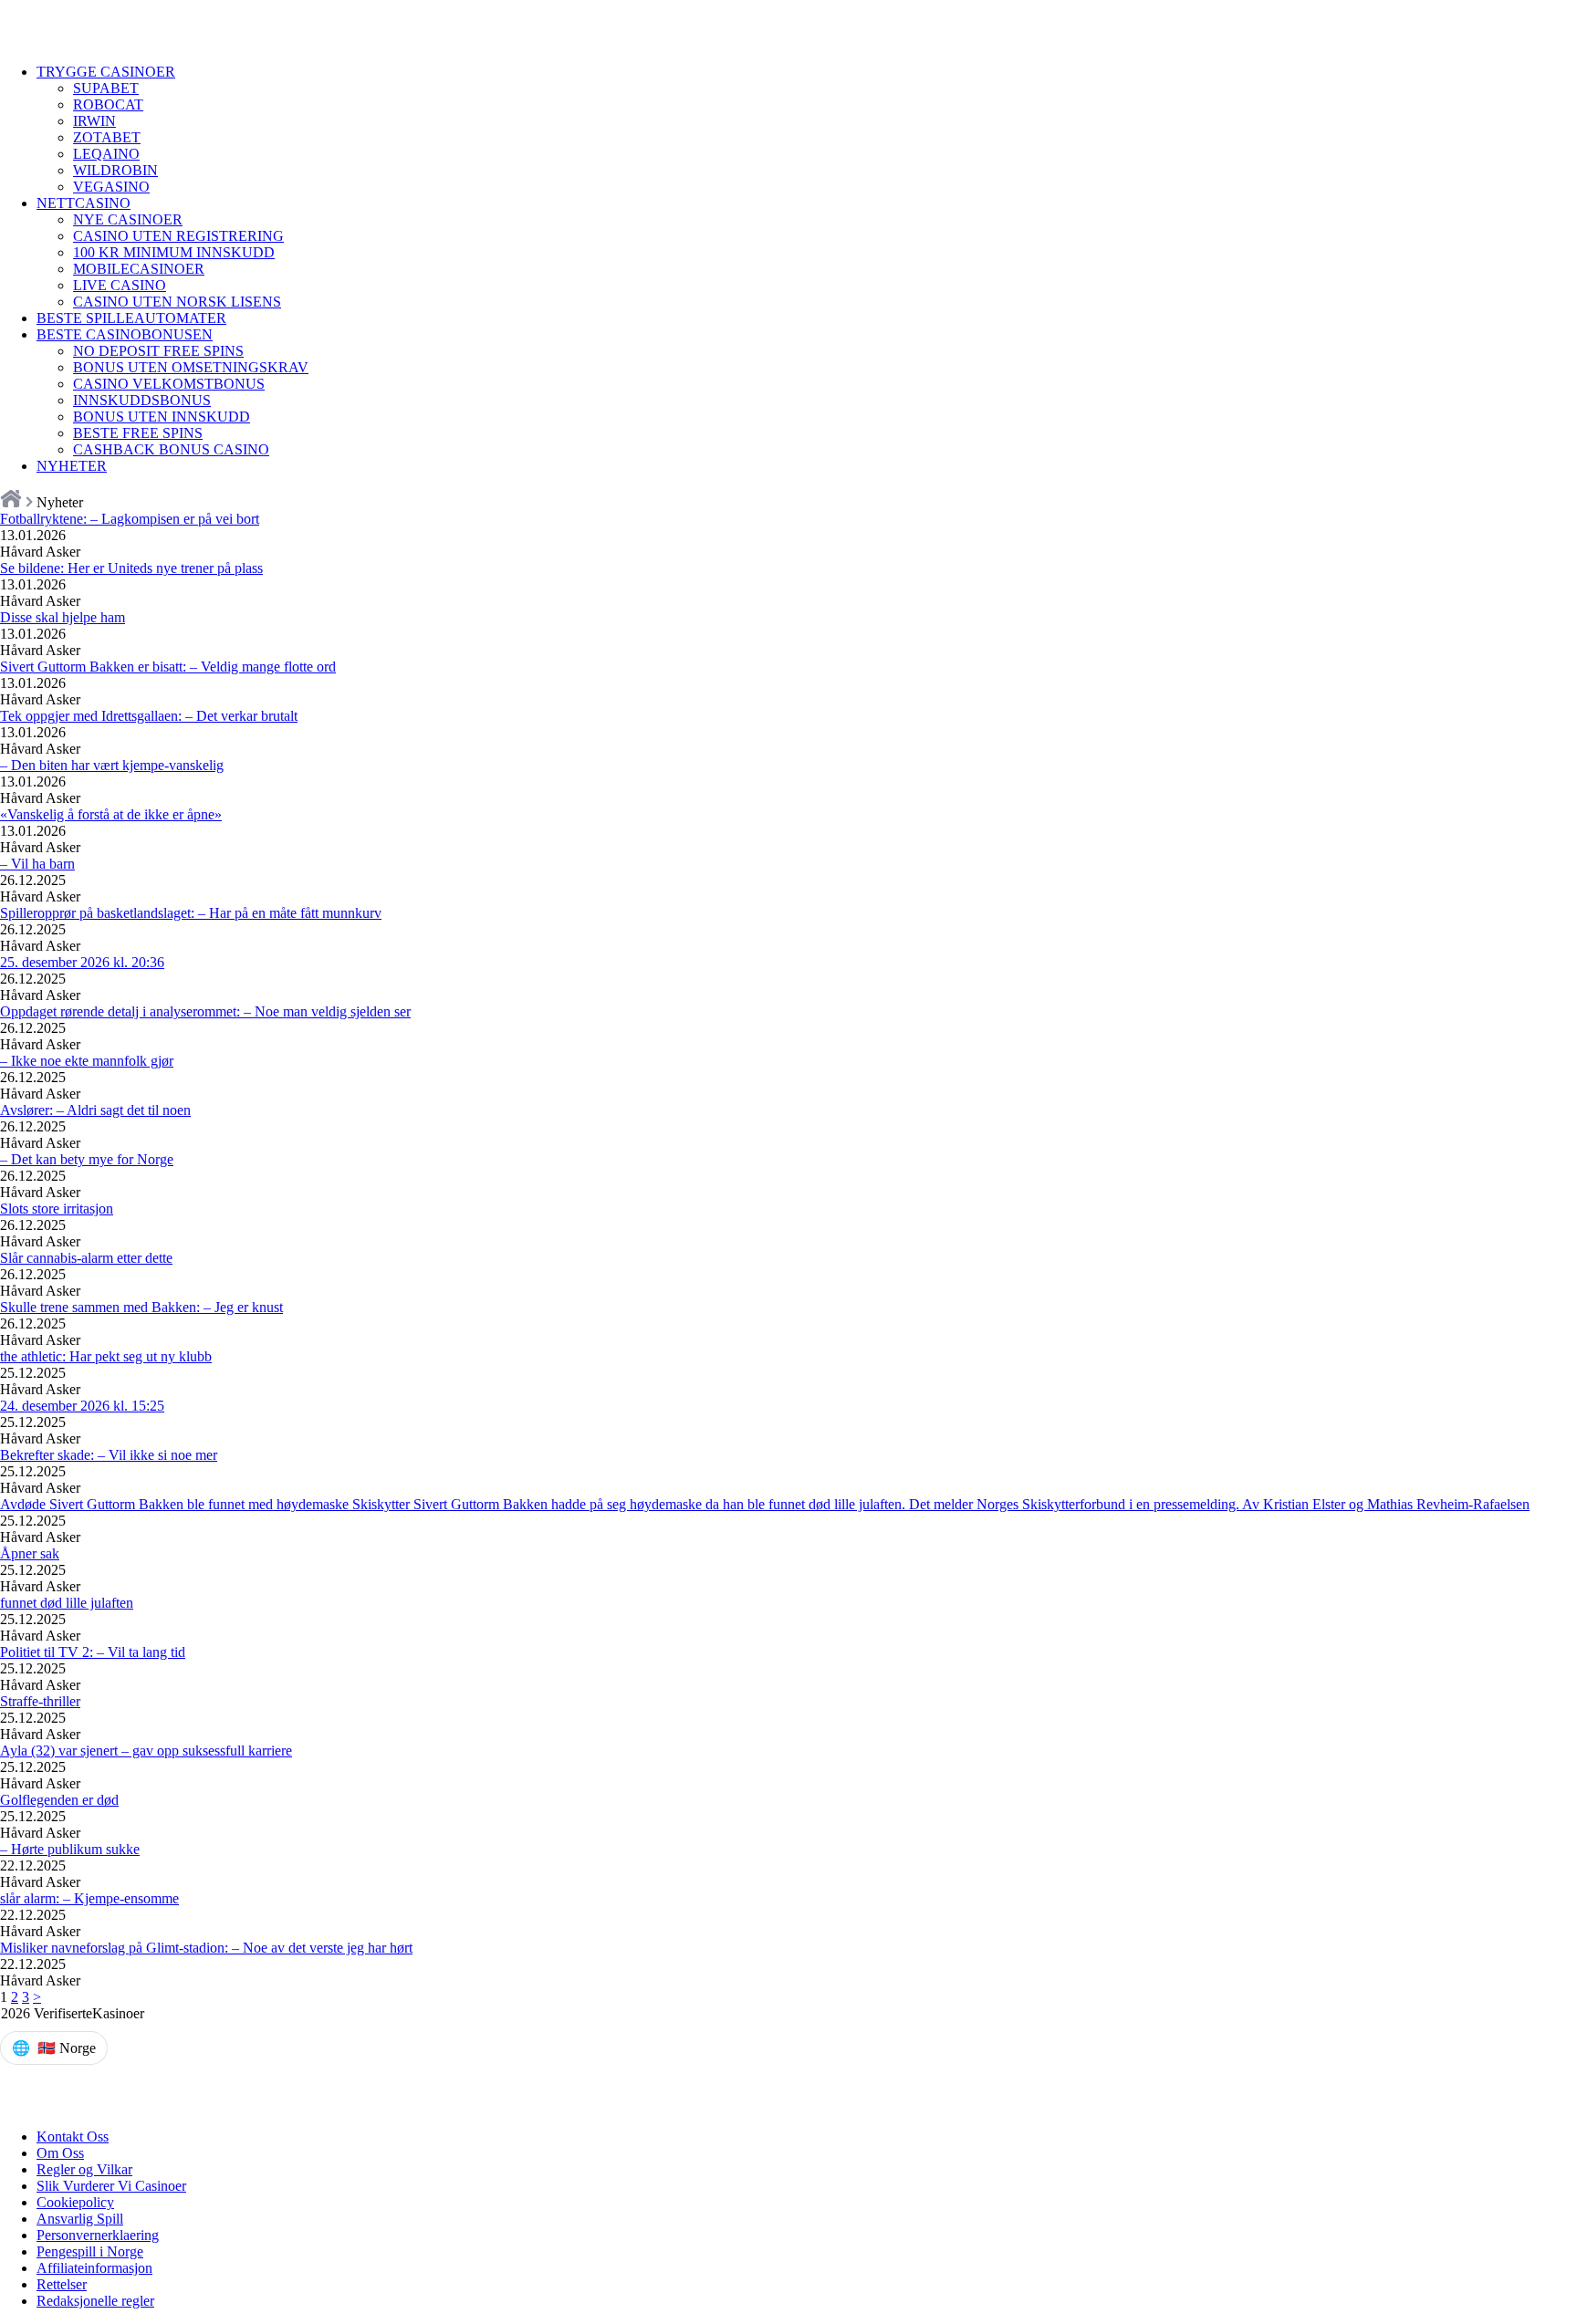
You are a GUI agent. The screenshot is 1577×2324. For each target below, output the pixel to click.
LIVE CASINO (120, 285)
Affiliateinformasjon (94, 2268)
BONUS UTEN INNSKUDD (162, 417)
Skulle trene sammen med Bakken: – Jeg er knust (141, 1307)
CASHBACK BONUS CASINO (171, 449)
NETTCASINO (84, 203)
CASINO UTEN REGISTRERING (178, 236)
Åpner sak (30, 1553)
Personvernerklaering (98, 2235)
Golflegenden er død (59, 1800)
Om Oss (60, 2153)
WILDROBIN (115, 170)
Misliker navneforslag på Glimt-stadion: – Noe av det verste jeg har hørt (206, 1948)
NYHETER (72, 466)
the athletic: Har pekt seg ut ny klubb (106, 1356)
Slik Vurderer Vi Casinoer (111, 2186)
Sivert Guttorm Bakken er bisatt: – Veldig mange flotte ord (168, 667)
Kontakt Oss (73, 2136)
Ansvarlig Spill (80, 2219)
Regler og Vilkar (84, 2169)
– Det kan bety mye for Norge (87, 1159)
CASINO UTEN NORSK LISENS (177, 302)
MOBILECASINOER (139, 269)
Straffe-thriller (40, 1701)
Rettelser (62, 2284)
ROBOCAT (108, 104)
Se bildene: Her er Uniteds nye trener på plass (131, 568)
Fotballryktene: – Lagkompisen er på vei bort (130, 519)
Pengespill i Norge (90, 2251)
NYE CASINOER (128, 219)
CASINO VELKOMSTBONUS (169, 384)
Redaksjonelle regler (95, 2301)
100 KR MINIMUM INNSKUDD (174, 252)
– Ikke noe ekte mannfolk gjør (87, 1061)
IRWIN (94, 121)
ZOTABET (107, 137)
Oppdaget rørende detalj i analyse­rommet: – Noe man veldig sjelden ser (205, 1011)
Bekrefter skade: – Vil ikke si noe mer (109, 1455)
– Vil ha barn (37, 864)
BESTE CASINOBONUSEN (125, 334)
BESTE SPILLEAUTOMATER (131, 318)
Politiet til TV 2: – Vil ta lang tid (93, 1652)
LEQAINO (106, 154)
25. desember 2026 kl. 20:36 (82, 962)
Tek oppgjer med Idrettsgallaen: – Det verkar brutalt (149, 716)
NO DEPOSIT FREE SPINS (158, 351)
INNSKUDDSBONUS (142, 400)
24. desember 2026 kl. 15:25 (82, 1406)
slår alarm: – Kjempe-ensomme (89, 1898)
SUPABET (106, 88)
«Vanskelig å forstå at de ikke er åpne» (111, 814)
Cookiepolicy (75, 2202)
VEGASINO (111, 187)
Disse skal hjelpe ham (63, 617)
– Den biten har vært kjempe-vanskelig (112, 765)
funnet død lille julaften (67, 1603)
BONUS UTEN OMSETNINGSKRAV (191, 367)
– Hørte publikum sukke (70, 1849)
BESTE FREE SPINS (138, 433)
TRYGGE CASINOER (106, 72)
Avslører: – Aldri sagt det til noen (95, 1110)
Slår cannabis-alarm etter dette (86, 1258)
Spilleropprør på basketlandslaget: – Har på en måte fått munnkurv (191, 913)
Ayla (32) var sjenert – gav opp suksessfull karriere (146, 1751)
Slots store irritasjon (57, 1209)
